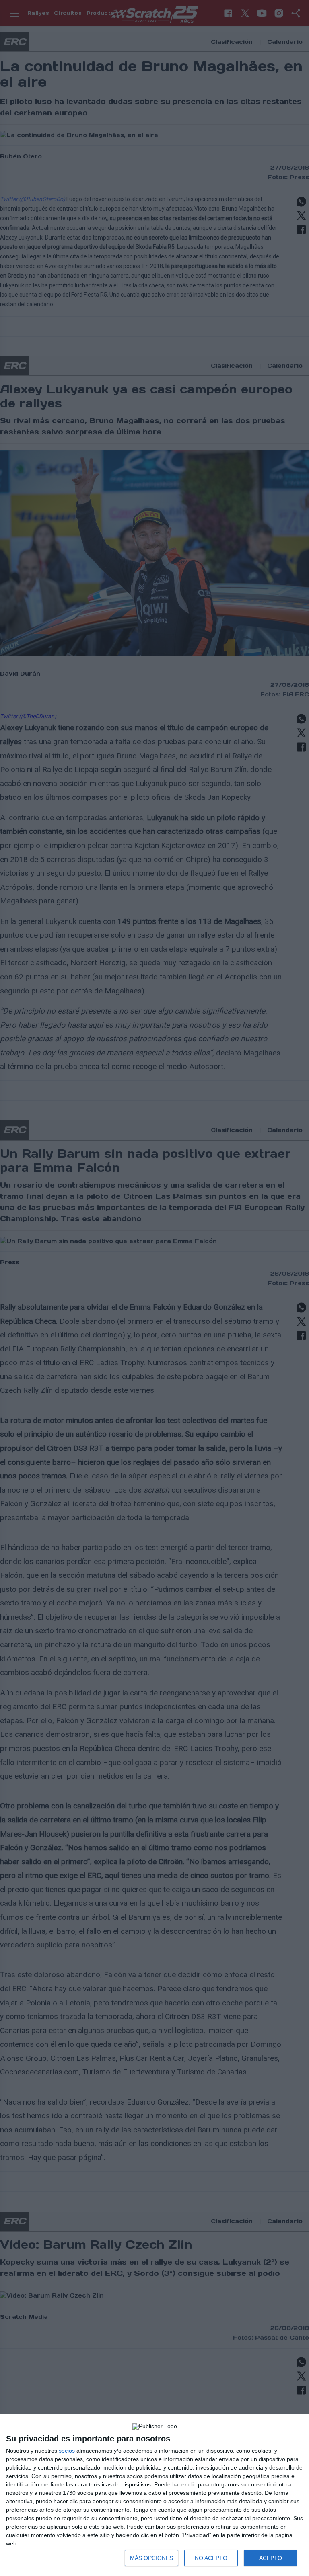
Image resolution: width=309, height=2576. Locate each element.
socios (67, 2451)
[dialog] (154, 2495)
